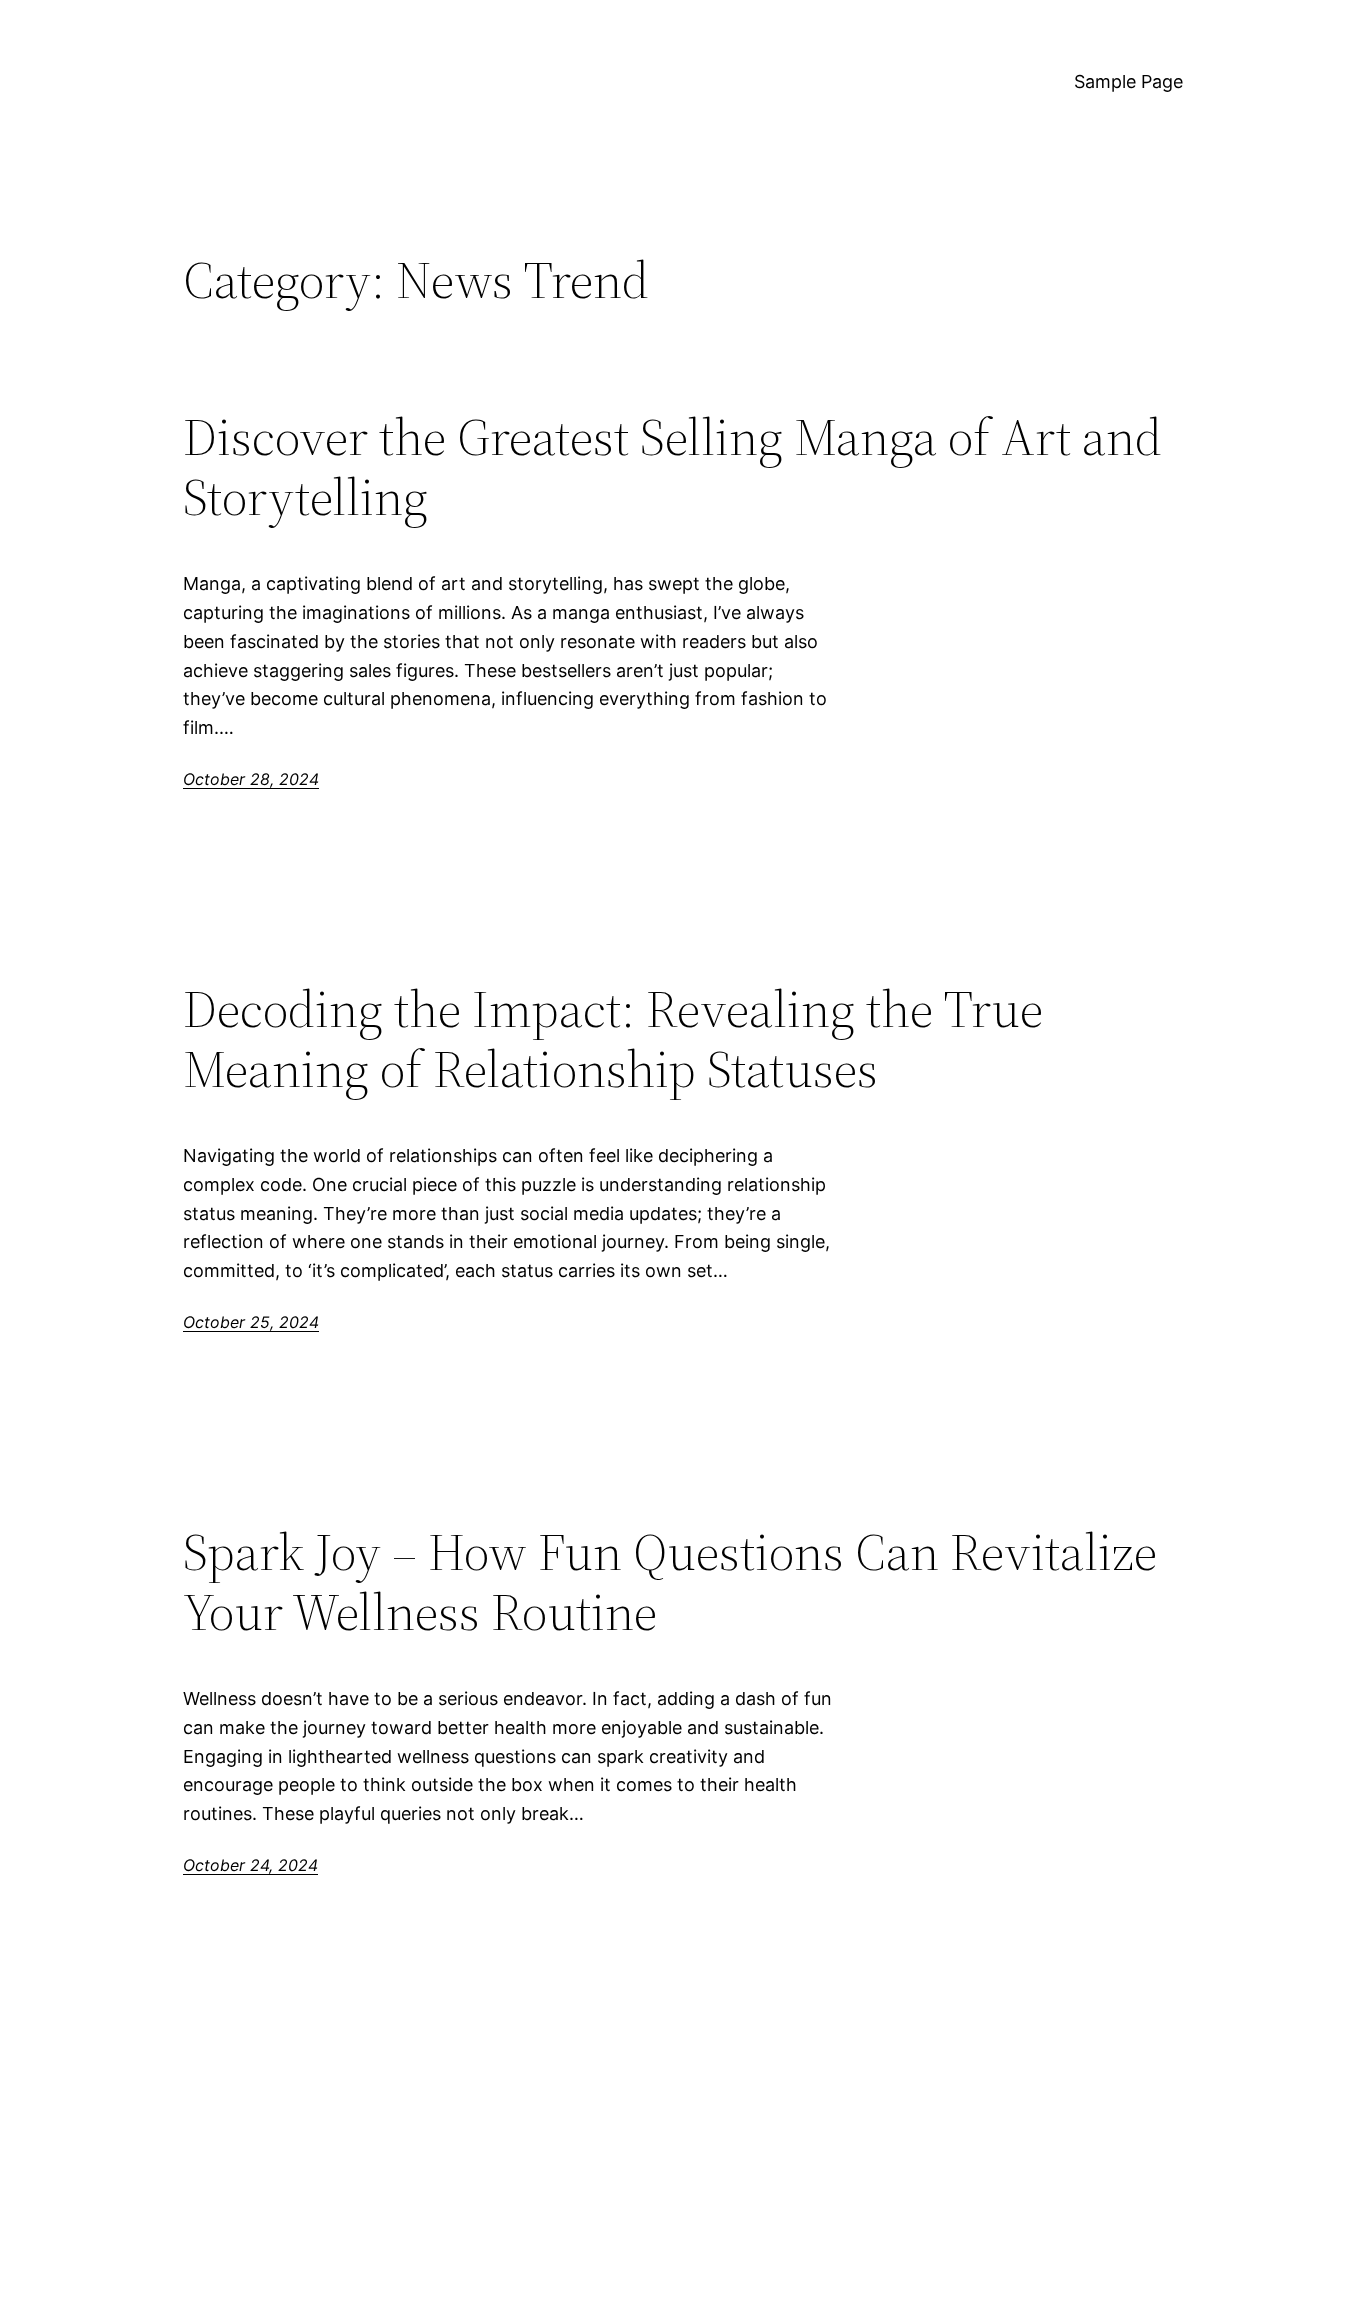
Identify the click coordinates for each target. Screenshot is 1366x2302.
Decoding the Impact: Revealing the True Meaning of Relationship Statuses (613, 1039)
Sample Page (1128, 81)
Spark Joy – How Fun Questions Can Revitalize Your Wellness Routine (670, 1582)
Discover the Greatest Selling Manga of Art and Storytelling (672, 467)
